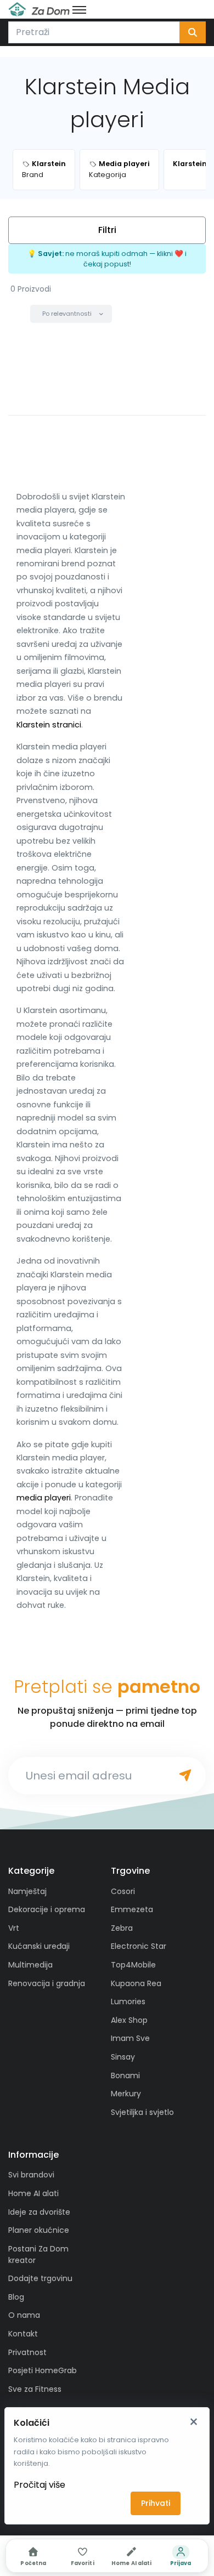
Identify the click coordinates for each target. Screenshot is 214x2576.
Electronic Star (139, 1946)
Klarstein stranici (49, 725)
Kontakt (23, 2334)
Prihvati (156, 2503)
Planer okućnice (39, 2230)
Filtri (107, 230)
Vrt (14, 1928)
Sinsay (123, 2057)
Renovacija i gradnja (47, 1983)
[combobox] (94, 32)
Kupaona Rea (136, 1983)
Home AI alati (33, 2193)
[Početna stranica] (39, 9)
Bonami (125, 2075)
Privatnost (27, 2352)
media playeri (44, 1498)
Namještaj (27, 1891)
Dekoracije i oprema (47, 1909)
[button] (71, 314)
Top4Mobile (133, 1965)
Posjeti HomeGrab (43, 2370)
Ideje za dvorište (39, 2212)
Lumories (128, 2001)
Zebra (122, 1928)
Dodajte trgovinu (40, 2278)
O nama (24, 2315)
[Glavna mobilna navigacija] (79, 9)
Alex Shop (129, 2020)
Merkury (126, 2094)
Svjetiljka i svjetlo (142, 2112)
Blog (16, 2297)
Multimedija (30, 1965)
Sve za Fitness (35, 2389)
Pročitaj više (40, 2485)
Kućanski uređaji (39, 1946)
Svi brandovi (31, 2175)
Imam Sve (130, 2038)
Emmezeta (132, 1909)
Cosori (123, 1891)
